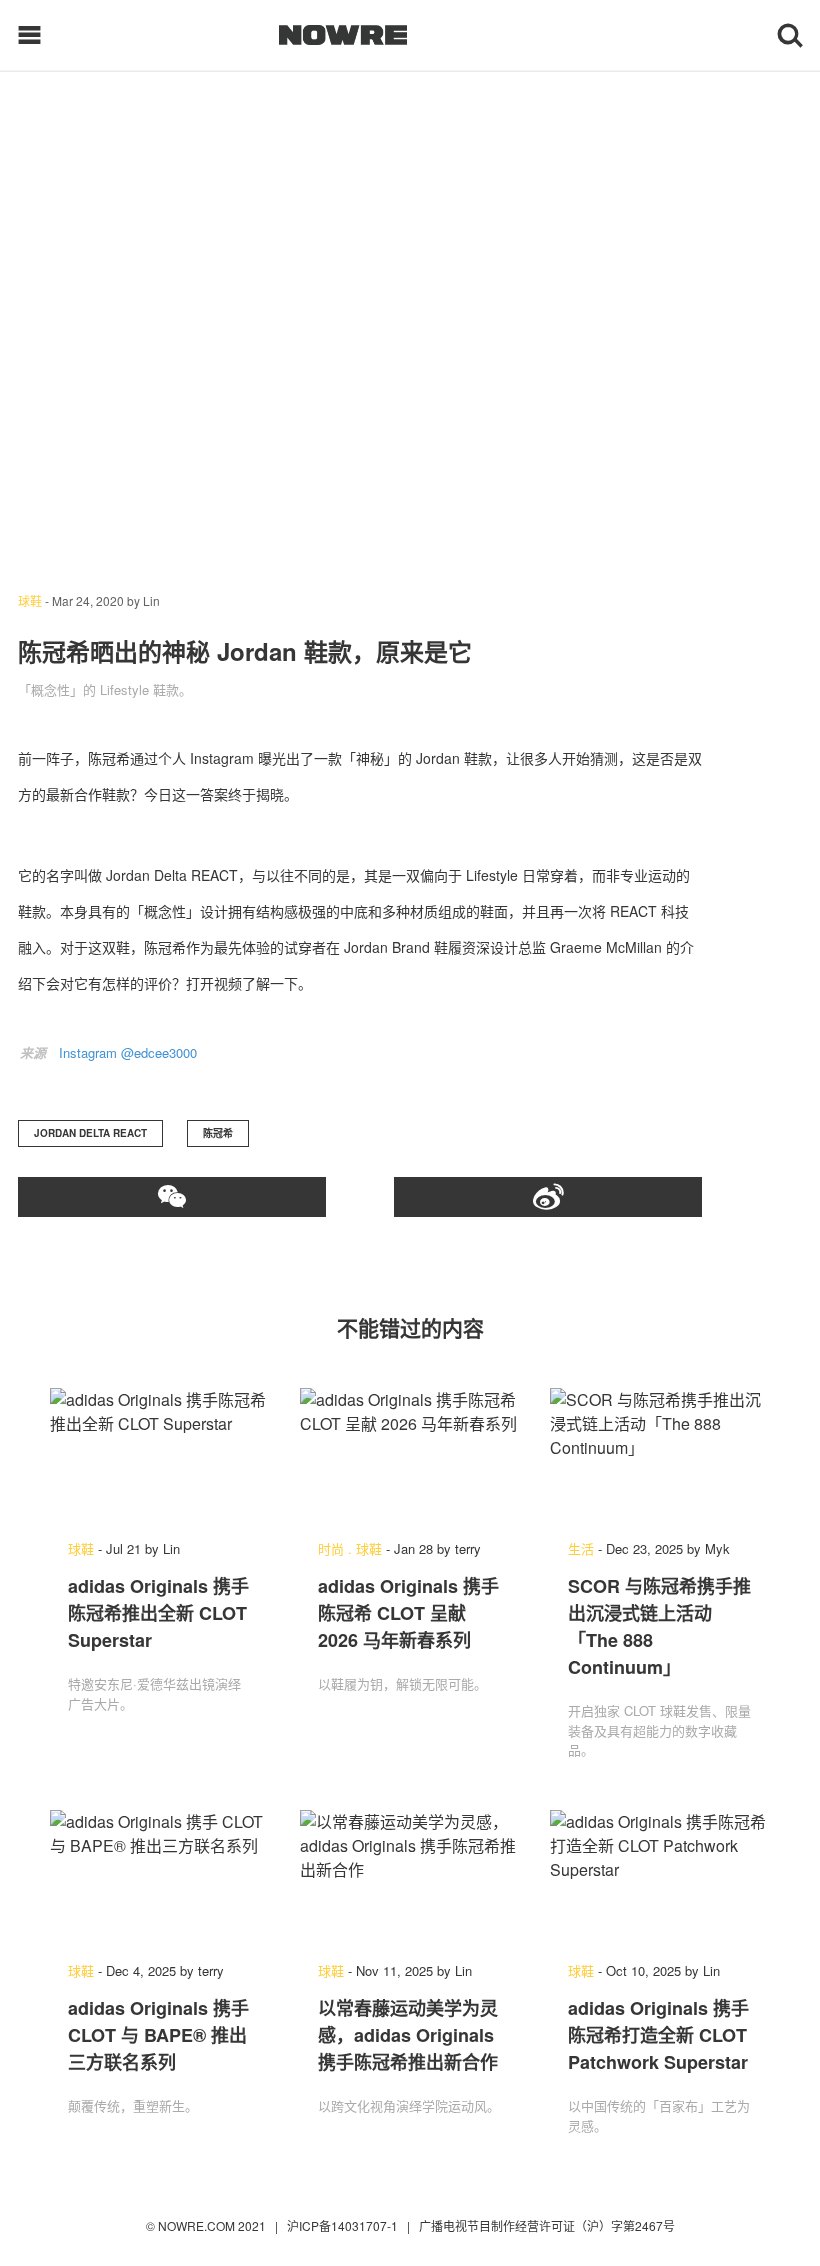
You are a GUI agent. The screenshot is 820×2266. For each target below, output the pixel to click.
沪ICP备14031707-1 (344, 2225)
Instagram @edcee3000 (128, 1052)
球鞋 (30, 600)
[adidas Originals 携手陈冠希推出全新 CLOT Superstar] (160, 1454)
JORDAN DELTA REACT (90, 1133)
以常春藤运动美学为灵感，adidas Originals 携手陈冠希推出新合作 (408, 2035)
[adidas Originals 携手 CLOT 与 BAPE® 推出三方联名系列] (160, 1876)
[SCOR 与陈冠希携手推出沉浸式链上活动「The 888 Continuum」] (660, 1454)
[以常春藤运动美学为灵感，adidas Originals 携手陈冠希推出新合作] (410, 1876)
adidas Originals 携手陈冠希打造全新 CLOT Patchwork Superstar (658, 2035)
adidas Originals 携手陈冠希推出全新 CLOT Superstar (158, 1613)
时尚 (331, 1548)
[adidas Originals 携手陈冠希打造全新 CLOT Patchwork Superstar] (660, 1876)
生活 (581, 1548)
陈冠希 (218, 1133)
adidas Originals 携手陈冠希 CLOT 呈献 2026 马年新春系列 (408, 1613)
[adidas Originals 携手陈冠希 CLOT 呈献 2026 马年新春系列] (410, 1454)
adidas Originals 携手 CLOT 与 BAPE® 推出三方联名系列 (158, 2035)
